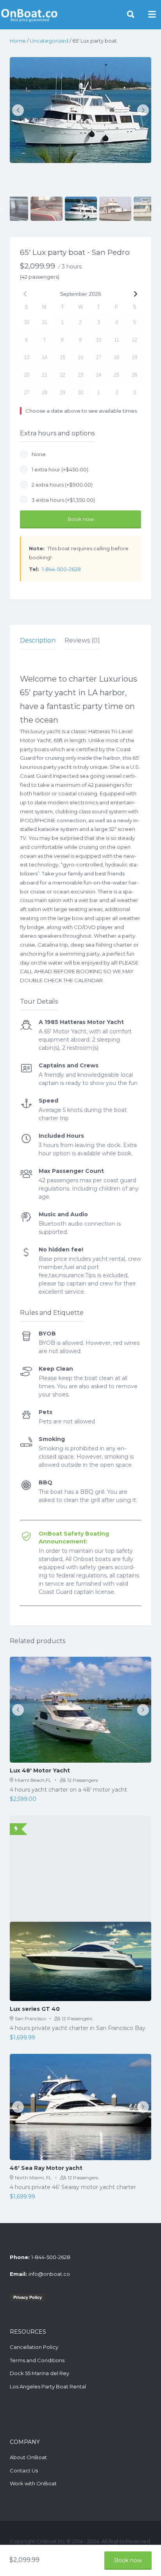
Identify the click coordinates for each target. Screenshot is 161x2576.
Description (38, 640)
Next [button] (157, 209)
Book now (81, 519)
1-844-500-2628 (61, 569)
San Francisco (30, 2018)
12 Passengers (82, 1780)
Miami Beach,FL (33, 1780)
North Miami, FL (33, 2178)
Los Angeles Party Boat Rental (48, 2386)
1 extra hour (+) (59, 469)
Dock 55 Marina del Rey (39, 2373)
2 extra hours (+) (61, 485)
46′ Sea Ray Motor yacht (46, 2168)
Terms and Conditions (37, 2360)
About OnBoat (28, 2457)
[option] (80, 110)
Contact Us (24, 2470)
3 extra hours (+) (62, 500)
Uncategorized (49, 41)
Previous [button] (4, 209)
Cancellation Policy (34, 2347)
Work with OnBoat (33, 2483)
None (38, 454)
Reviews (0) (82, 640)
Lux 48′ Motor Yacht (40, 1770)
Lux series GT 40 (35, 2009)
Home (18, 41)
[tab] (38, 641)
